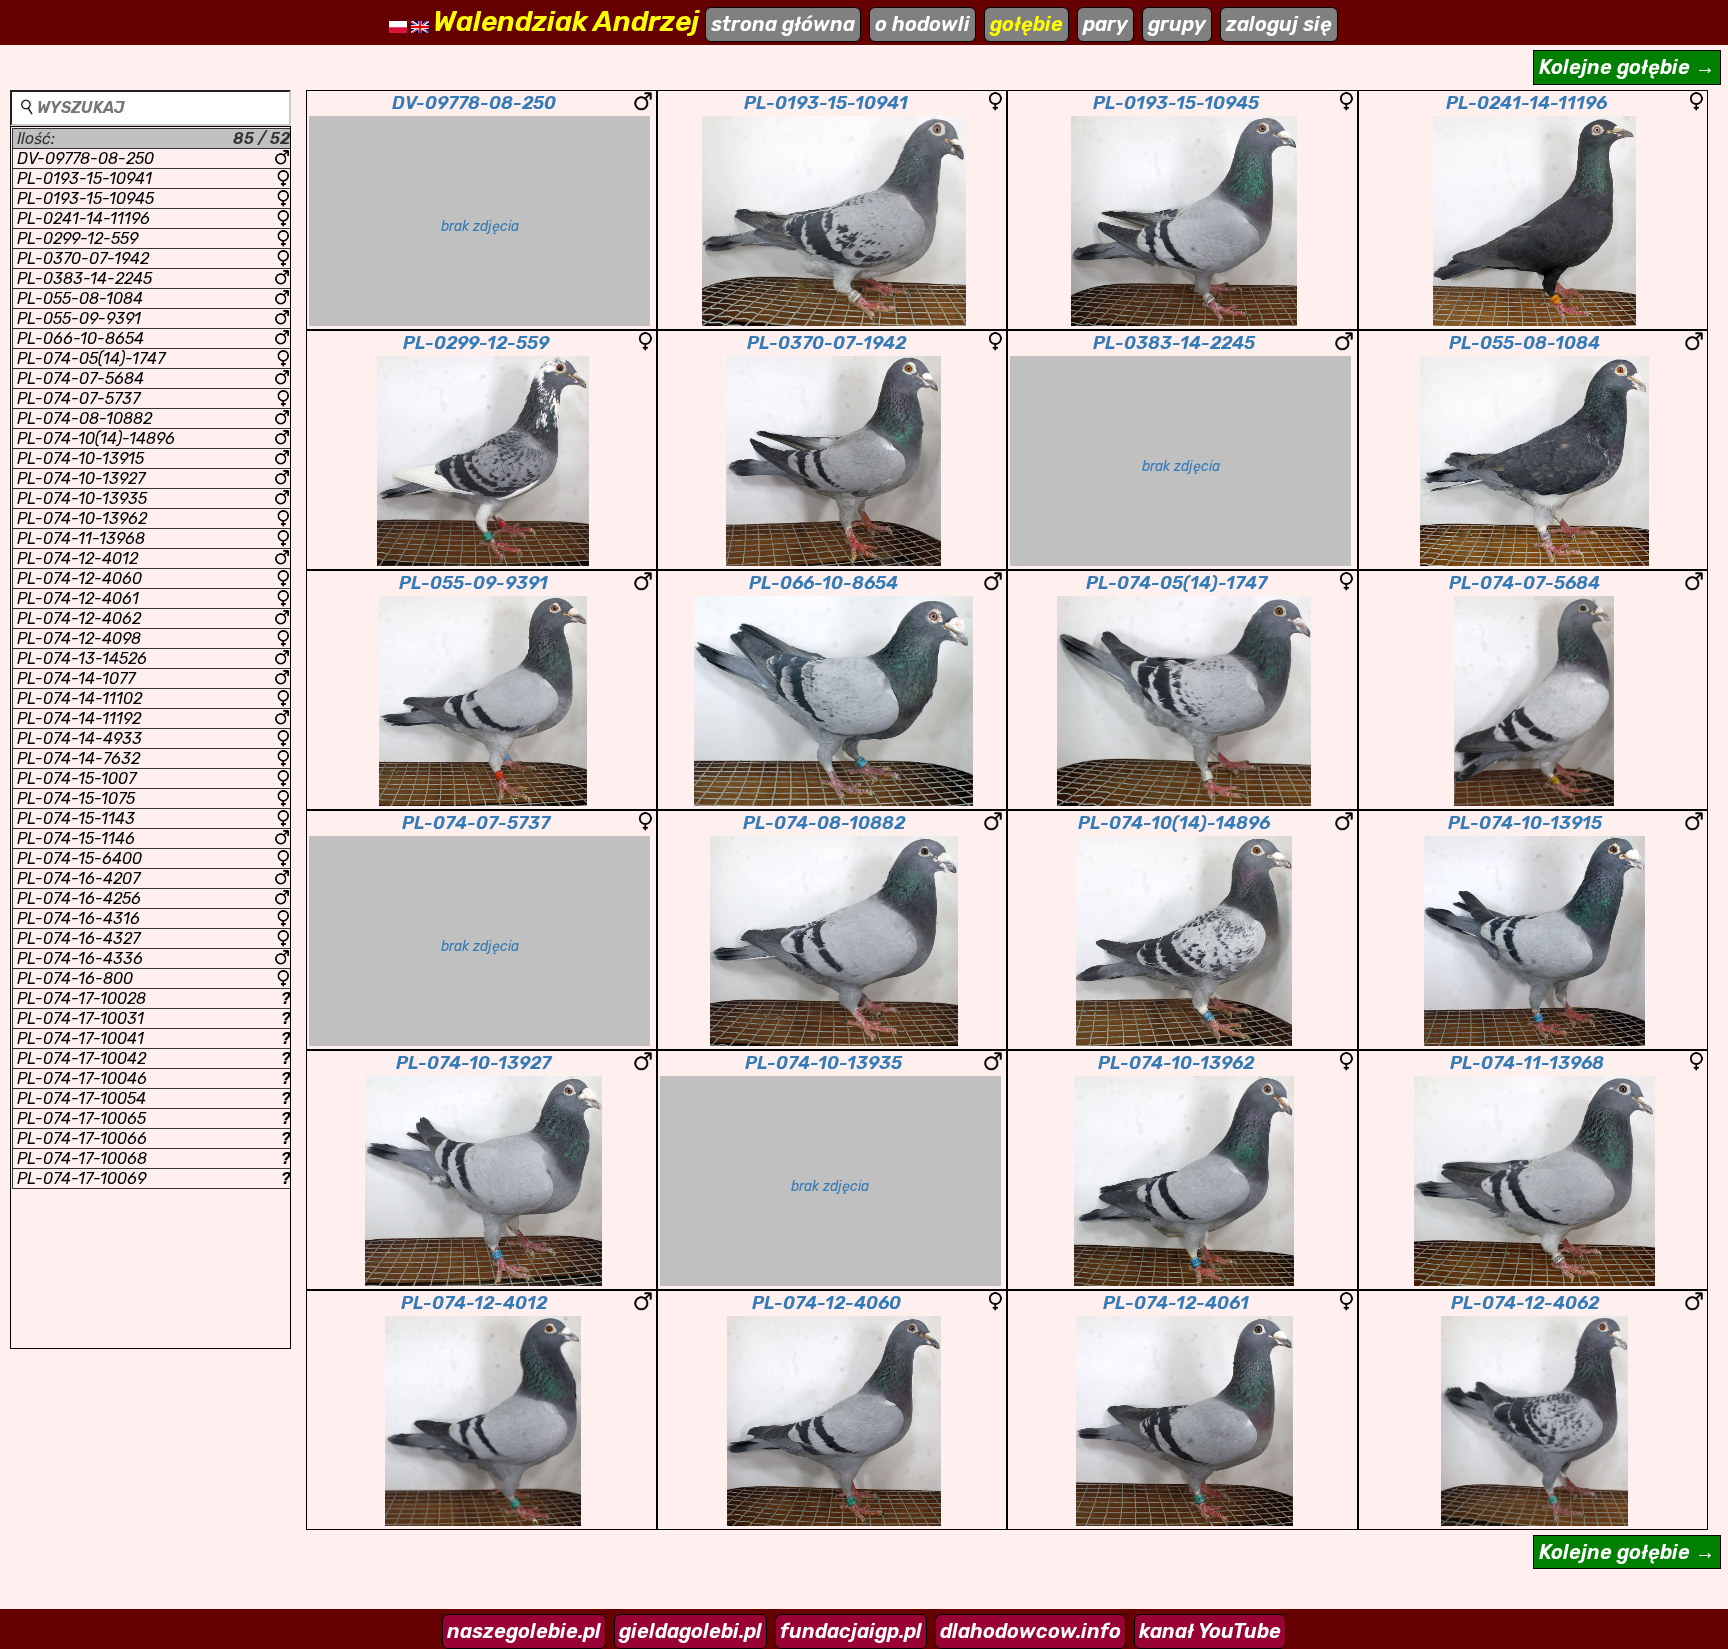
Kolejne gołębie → (1627, 67)
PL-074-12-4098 (79, 638)
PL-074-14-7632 (78, 758)
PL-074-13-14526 (82, 658)
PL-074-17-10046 (153, 1078)
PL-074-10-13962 (82, 518)
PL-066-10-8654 (80, 338)
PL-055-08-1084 (80, 298)
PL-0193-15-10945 (85, 198)
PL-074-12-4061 (78, 598)
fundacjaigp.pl (851, 1631)
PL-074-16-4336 (80, 958)
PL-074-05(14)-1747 (91, 358)
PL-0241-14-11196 (83, 218)
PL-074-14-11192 (79, 718)
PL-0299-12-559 (77, 238)
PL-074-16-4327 (78, 938)
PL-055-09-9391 (79, 318)
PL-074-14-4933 (79, 738)
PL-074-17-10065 (153, 1118)
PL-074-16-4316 (78, 918)
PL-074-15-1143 (76, 818)
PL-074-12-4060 (79, 578)
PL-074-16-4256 (79, 898)
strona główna (783, 24)
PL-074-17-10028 (153, 998)
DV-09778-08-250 (85, 158)
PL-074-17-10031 (153, 1018)
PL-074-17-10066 (153, 1138)
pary (1105, 24)
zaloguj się (1279, 24)
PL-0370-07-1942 (83, 258)
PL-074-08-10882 (84, 418)
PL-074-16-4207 (78, 878)
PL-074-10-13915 (80, 458)
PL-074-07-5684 (80, 378)
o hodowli (922, 24)
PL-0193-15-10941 (84, 178)
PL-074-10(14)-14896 (96, 438)
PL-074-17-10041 (153, 1038)
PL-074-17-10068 (153, 1158)
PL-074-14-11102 (79, 698)
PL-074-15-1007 (76, 778)
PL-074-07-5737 (78, 398)
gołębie (1026, 24)
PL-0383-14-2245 (84, 278)
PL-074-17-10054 (153, 1098)
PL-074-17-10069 (153, 1178)
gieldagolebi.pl (690, 1631)
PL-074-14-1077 (76, 678)
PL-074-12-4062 (79, 618)
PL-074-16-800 (75, 978)
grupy (1177, 24)
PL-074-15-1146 (76, 838)
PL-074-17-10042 (153, 1058)
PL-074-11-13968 (81, 538)
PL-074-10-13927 (81, 478)
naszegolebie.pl (524, 1631)
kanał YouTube (1210, 1631)
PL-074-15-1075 (76, 798)
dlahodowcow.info (1030, 1631)
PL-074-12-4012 (77, 558)
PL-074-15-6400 (79, 858)
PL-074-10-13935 (82, 498)
